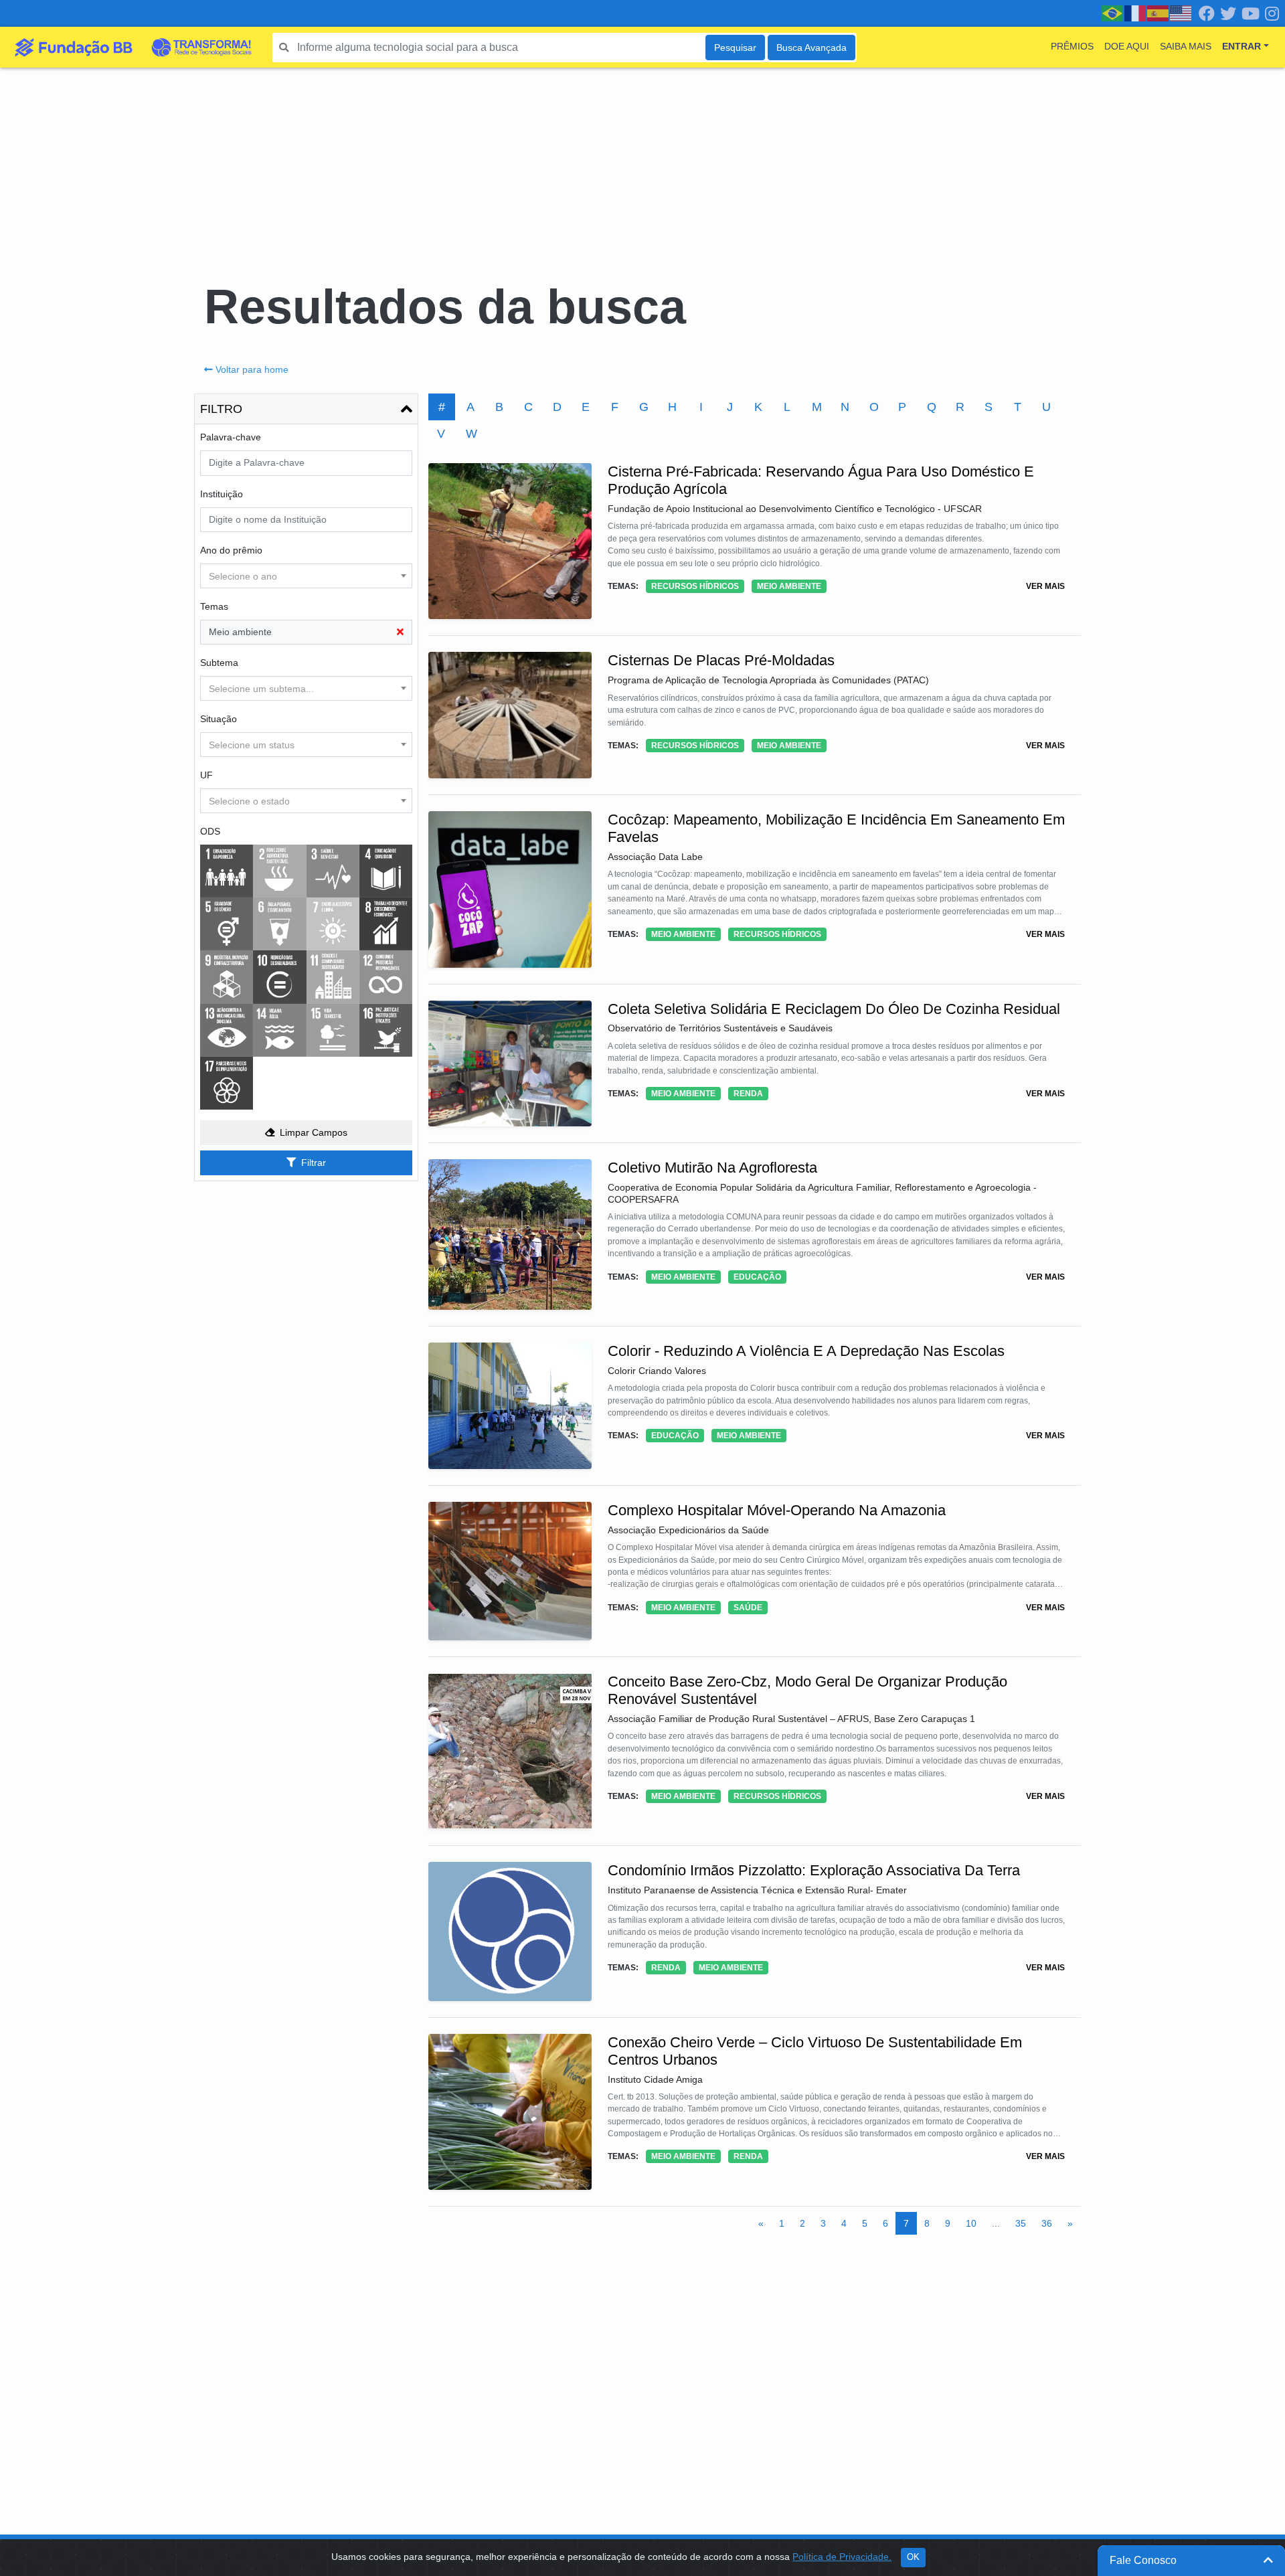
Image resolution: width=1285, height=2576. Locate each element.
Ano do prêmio (231, 550)
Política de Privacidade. (842, 2557)
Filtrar (314, 1163)
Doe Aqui (1127, 46)
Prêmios (1072, 46)
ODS (210, 831)
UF (206, 775)
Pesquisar (735, 48)
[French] (1136, 13)
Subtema (219, 663)
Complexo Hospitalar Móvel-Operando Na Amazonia (777, 1510)
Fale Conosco (1143, 2560)
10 (971, 2223)
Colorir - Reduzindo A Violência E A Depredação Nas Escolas (806, 1351)
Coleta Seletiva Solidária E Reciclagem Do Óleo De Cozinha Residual (834, 1009)
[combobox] (306, 576)
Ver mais (1045, 586)
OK (913, 2557)
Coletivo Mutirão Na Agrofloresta (712, 1168)
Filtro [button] (221, 409)
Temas (214, 606)
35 (1021, 2223)
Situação (219, 719)
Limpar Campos (314, 1132)
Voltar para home (252, 369)
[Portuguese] (1113, 13)
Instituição (222, 494)
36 (1047, 2223)
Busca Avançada (811, 48)
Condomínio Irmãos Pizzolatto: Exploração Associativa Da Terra (814, 1870)
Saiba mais (1186, 46)
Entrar (1241, 46)
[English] (1181, 13)
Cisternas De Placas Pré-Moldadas (721, 660)
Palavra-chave (231, 437)
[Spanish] (1159, 13)
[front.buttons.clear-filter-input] (400, 632)
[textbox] (306, 576)
